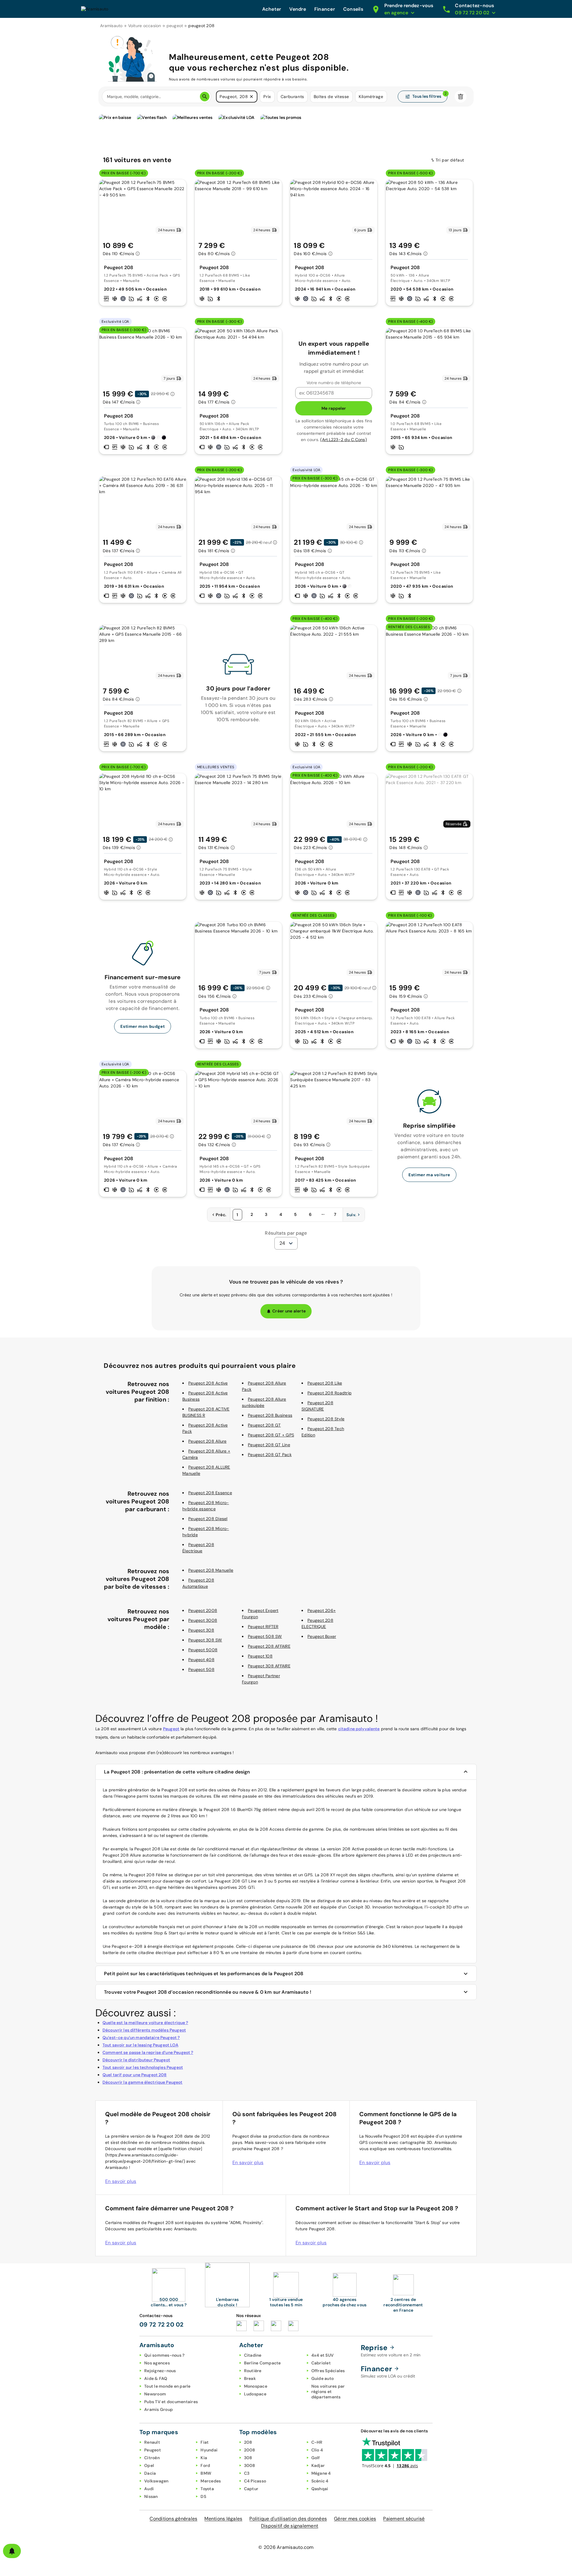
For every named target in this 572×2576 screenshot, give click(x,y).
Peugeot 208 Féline (148, 1875)
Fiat (205, 2442)
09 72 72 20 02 (162, 2324)
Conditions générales (173, 2519)
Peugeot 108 (260, 1656)
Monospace (256, 2386)
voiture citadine (176, 1901)
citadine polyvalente (359, 1729)
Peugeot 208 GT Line (269, 1445)
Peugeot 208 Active (208, 1383)
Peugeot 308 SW (205, 1640)
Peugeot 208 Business (270, 1415)
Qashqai (320, 2489)
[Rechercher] (205, 97)
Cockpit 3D (359, 1907)
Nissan (151, 2496)
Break (250, 2378)
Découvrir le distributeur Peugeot (136, 2060)
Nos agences (157, 2363)
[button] (251, 97)
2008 (250, 2450)
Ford (205, 2465)
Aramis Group (158, 2409)
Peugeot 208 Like (325, 1383)
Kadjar (318, 2465)
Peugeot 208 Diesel (208, 1519)
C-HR (317, 2442)
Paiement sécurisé (404, 2519)
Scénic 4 (320, 2481)
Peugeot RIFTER (263, 1627)
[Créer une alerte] (12, 2551)
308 (248, 2458)
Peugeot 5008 (203, 1650)
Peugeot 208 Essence (210, 1493)
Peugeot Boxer (322, 1636)
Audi (149, 2489)
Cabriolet (321, 2363)
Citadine (253, 2355)
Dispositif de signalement (290, 2526)
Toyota (207, 2489)
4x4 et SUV (323, 2355)
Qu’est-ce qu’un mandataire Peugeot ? (141, 2037)
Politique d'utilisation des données (288, 2519)
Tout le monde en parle (167, 2386)
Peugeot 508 (201, 1669)
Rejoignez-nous (160, 2371)
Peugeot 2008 (203, 1610)
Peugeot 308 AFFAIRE (269, 1666)
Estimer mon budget (143, 1026)
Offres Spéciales (328, 2371)
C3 (247, 2473)
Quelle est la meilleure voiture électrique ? (145, 2023)
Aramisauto (111, 26)
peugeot (175, 26)
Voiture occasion (145, 26)
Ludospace (255, 2394)
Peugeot (171, 1729)
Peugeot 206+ (322, 1610)
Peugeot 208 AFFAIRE (269, 1646)
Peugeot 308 (201, 1630)
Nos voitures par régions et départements (328, 2392)
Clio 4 (317, 2450)
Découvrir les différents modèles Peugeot (144, 2030)
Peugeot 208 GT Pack (270, 1455)
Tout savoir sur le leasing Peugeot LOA (140, 2045)
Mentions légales (223, 2519)
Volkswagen (156, 2481)
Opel (149, 2465)
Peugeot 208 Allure (207, 1441)
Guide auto (323, 2378)
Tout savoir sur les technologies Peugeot (143, 2067)
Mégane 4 (321, 2473)
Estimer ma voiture (429, 1175)
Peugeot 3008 (203, 1620)
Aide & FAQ (156, 2378)
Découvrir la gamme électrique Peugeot (143, 2082)
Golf (316, 2458)
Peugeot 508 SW (265, 1636)
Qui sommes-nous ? (164, 2355)
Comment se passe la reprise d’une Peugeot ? (148, 2052)
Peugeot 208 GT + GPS (271, 1435)
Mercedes (211, 2481)
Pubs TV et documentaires (171, 2402)
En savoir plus (121, 2181)
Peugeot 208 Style (326, 1419)
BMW (206, 2473)
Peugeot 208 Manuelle (211, 1570)
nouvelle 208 (299, 1907)
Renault (152, 2442)
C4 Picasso (255, 2481)
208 (248, 2442)
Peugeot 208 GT (264, 1425)
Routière (253, 2371)
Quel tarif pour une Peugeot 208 (135, 2075)
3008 (250, 2465)
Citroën (152, 2458)
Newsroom (155, 2394)
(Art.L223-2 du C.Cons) (343, 440)
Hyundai (209, 2450)
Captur (251, 2489)
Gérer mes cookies (355, 2519)
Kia (204, 2458)
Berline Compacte (262, 2363)
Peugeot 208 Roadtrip (329, 1393)
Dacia (150, 2473)
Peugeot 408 (201, 1660)
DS (203, 2496)
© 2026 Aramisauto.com (286, 2547)
